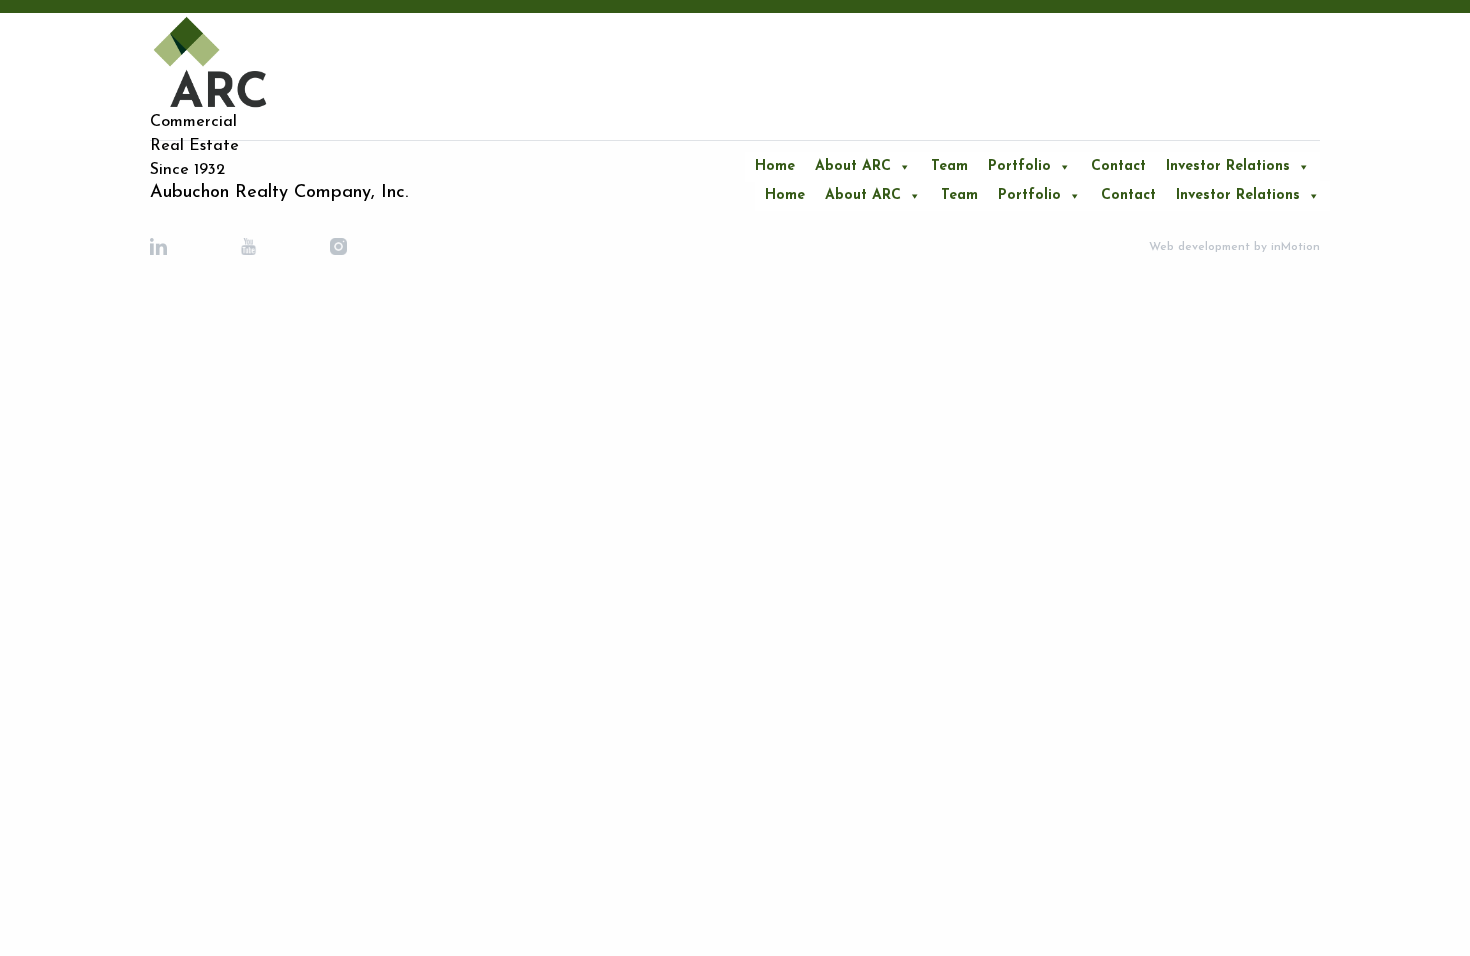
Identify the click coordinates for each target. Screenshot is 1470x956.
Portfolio (1019, 166)
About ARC (853, 166)
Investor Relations (1228, 166)
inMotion (1293, 247)
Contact (1118, 166)
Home (775, 166)
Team (949, 166)
